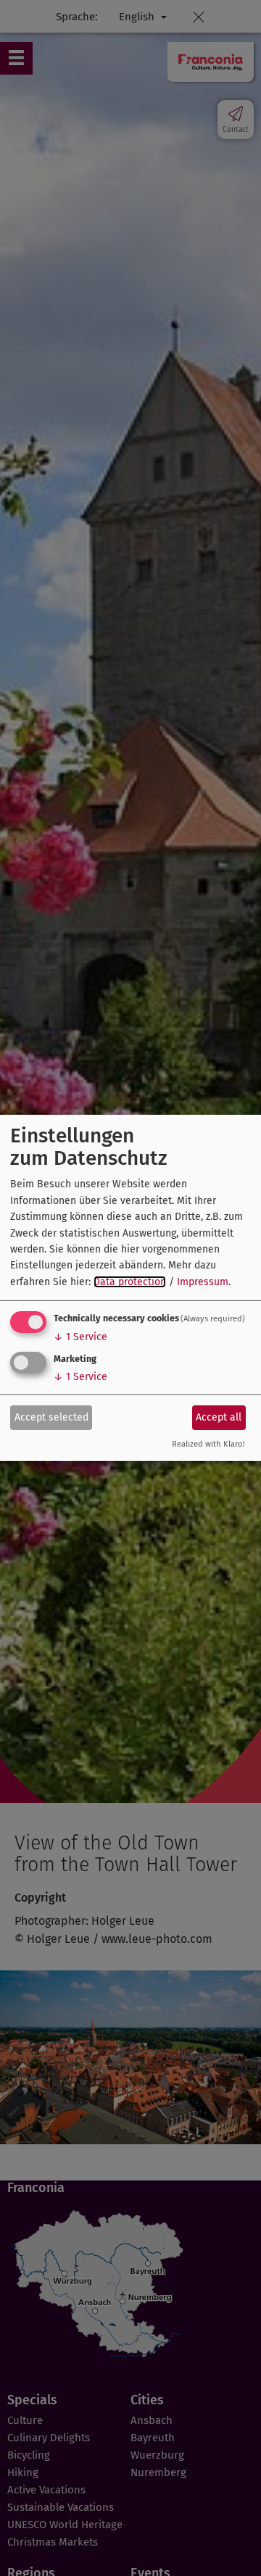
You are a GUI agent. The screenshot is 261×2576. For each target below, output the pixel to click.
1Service (80, 1337)
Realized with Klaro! (208, 1444)
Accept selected (51, 1417)
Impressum (203, 1282)
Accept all (219, 1417)
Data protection (130, 1282)
